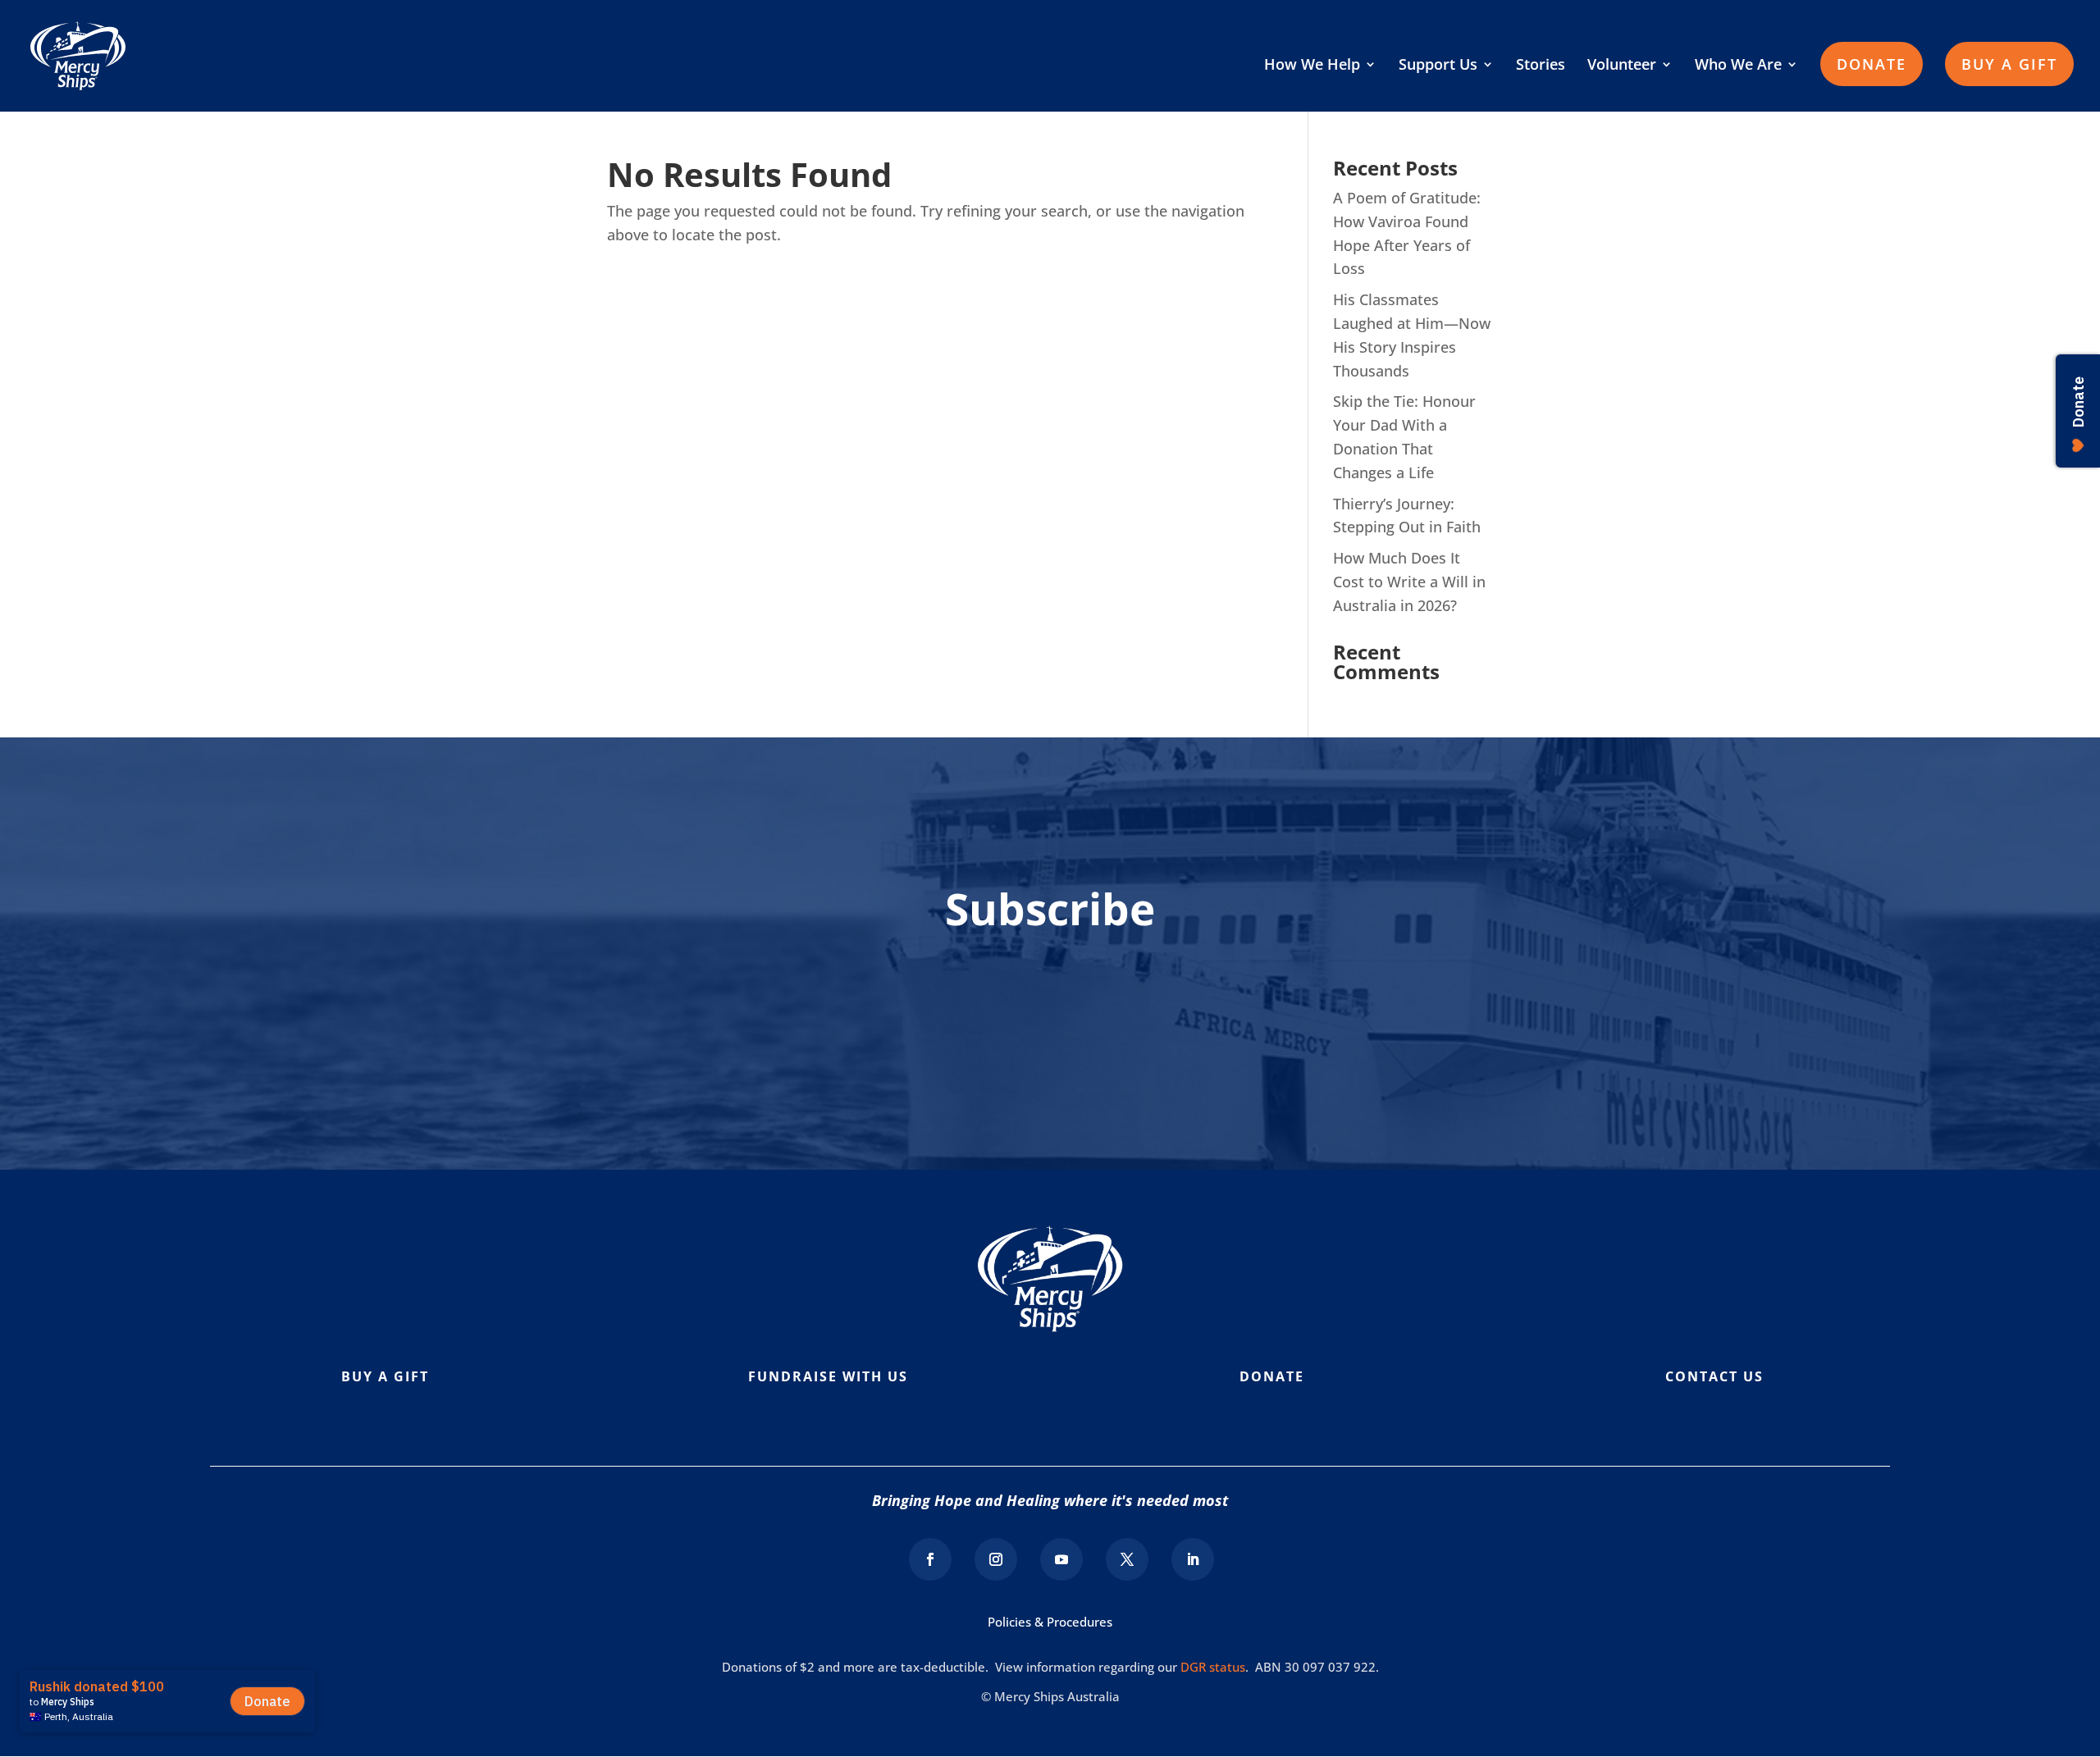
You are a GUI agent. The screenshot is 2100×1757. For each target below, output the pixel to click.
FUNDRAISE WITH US (828, 1376)
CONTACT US (1714, 1376)
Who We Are (1738, 66)
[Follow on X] (1127, 1559)
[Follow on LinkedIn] (1193, 1559)
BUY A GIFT (2009, 64)
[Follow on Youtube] (1061, 1559)
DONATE (1872, 64)
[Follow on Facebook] (930, 1559)
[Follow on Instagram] (996, 1559)
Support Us (1438, 66)
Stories (1541, 66)
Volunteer (1622, 66)
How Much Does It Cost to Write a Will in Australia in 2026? (1409, 582)
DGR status (1213, 1667)
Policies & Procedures (1050, 1622)
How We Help (1312, 66)
